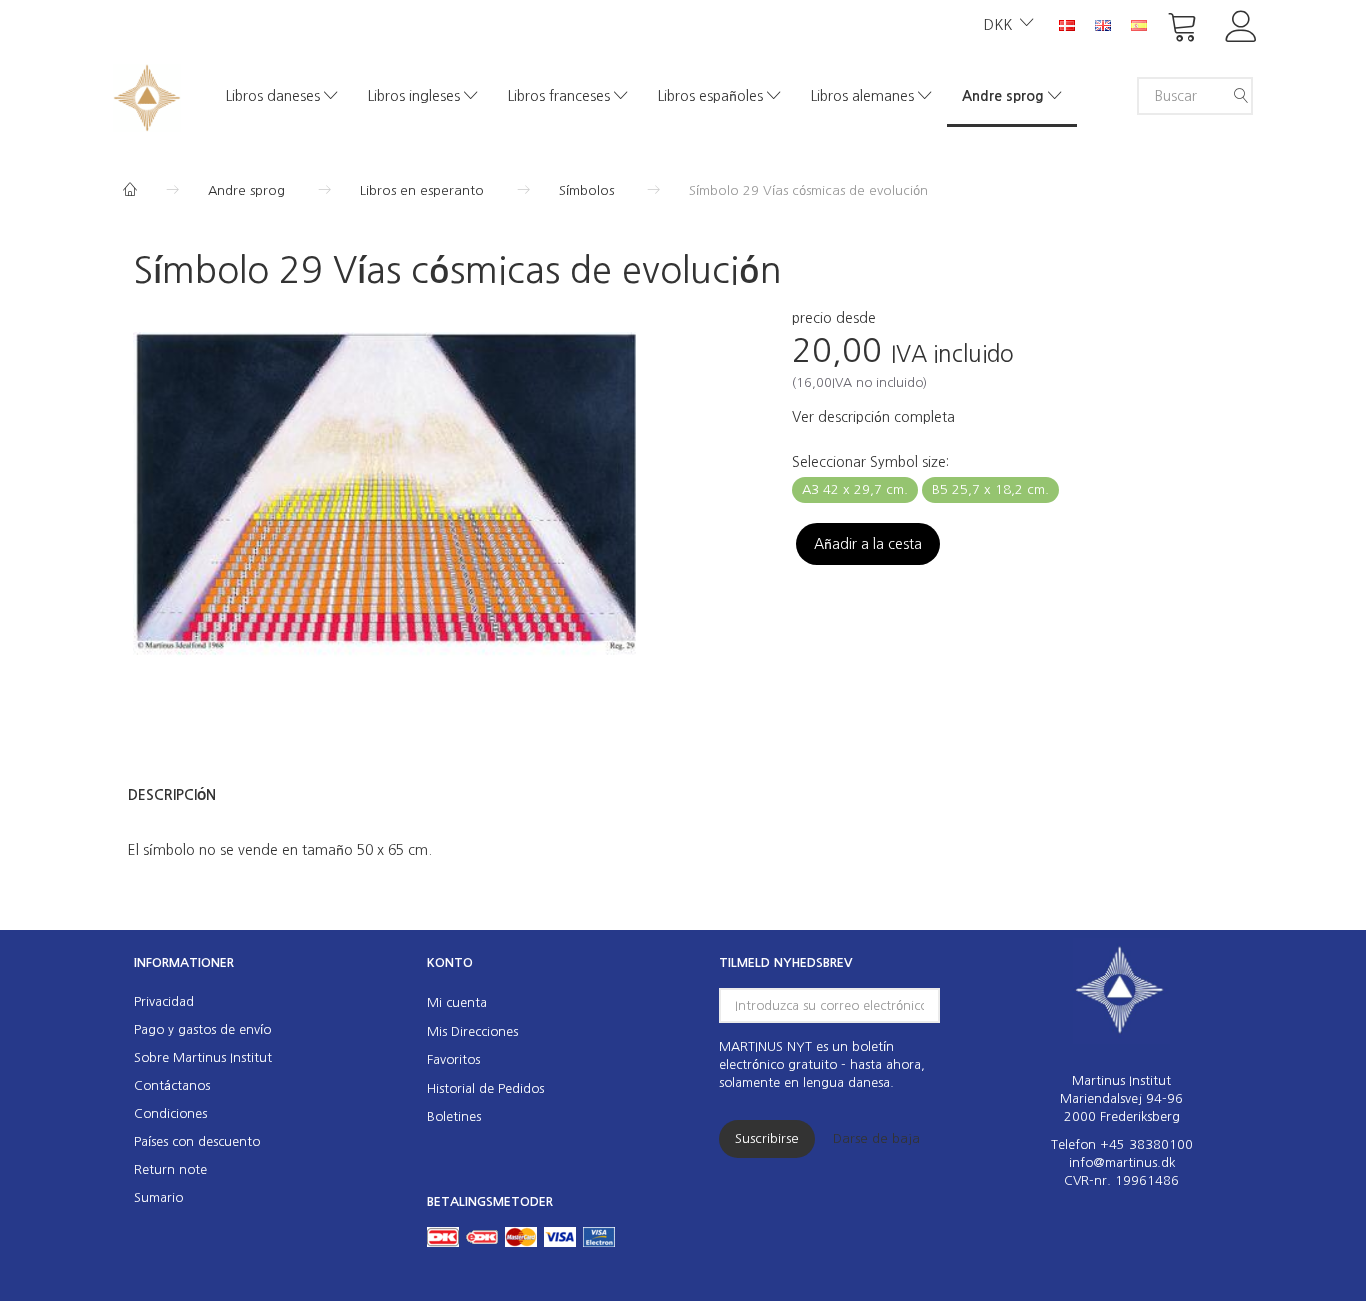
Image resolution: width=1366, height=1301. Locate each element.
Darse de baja (876, 1138)
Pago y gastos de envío (202, 1029)
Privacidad (164, 1001)
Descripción (172, 795)
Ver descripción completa (873, 417)
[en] (1103, 24)
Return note (170, 1169)
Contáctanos (172, 1085)
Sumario (158, 1197)
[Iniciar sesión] (1241, 24)
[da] (1067, 24)
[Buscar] (1241, 96)
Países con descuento (197, 1141)
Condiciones (170, 1113)
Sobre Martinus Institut (203, 1057)
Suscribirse (767, 1138)
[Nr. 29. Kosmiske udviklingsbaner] (387, 499)
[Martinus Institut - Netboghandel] (147, 95)
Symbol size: (870, 462)
